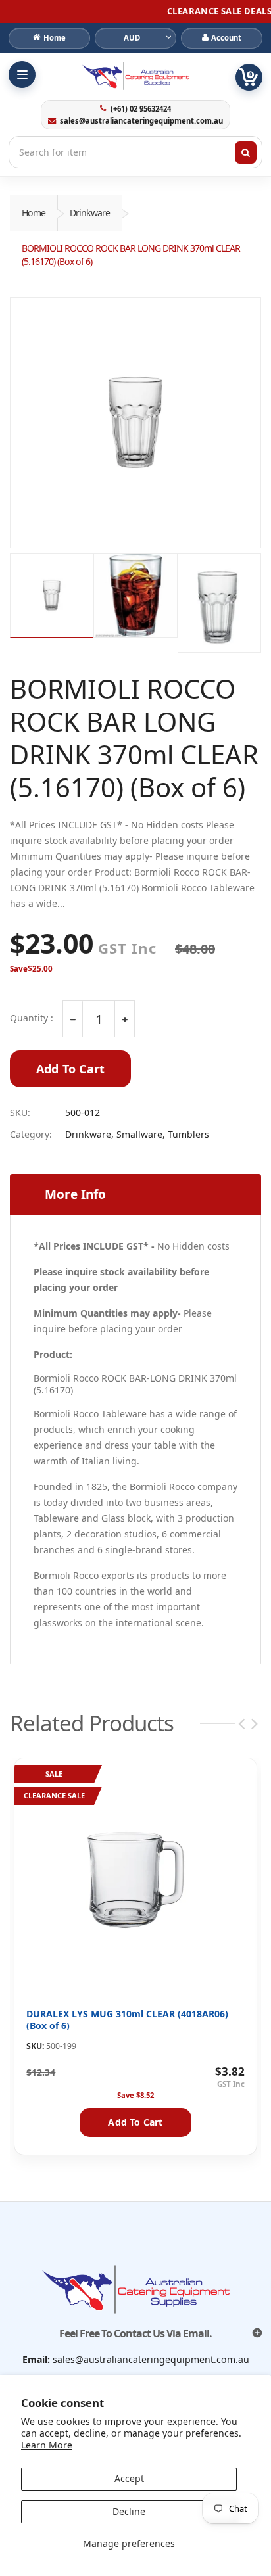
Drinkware (90, 213)
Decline (129, 2511)
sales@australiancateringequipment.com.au (141, 121)
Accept (129, 2478)
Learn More (47, 2445)
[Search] (246, 152)
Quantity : (32, 1018)
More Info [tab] (75, 1194)
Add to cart (135, 2122)
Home (34, 213)
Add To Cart (70, 1069)
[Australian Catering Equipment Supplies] (135, 76)
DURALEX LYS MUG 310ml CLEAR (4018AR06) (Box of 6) (127, 2020)
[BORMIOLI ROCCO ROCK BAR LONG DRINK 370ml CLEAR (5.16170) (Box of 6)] (135, 423)
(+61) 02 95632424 (140, 109)
